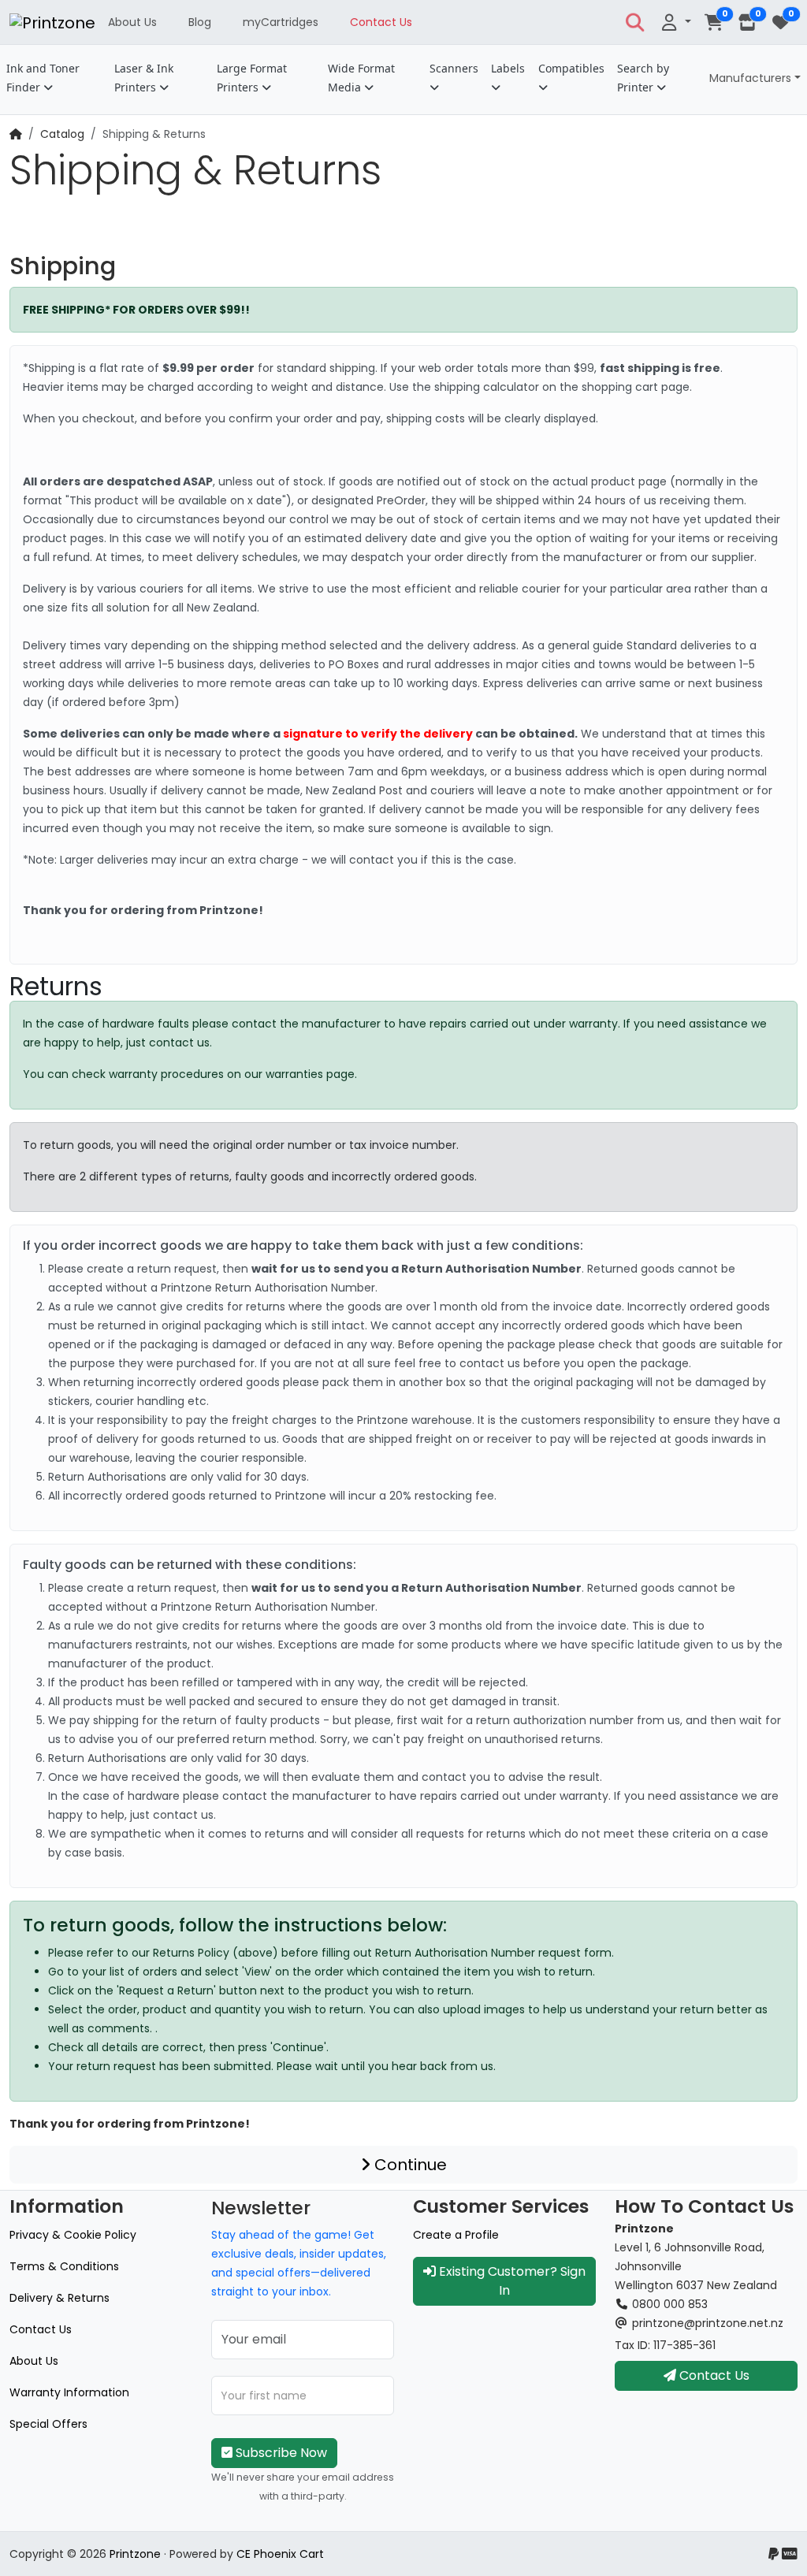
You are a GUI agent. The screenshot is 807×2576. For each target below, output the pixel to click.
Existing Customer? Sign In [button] (511, 2281)
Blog (200, 22)
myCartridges (281, 22)
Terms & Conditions (64, 2266)
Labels (508, 68)
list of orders (143, 1972)
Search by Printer (643, 78)
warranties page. (311, 1074)
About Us (132, 22)
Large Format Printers (252, 78)
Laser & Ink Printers (144, 78)
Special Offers (48, 2424)
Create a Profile (456, 2235)
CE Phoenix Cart (280, 2554)
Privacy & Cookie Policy (73, 2235)
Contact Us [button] (713, 2375)
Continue (409, 2165)
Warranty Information (69, 2392)
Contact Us (381, 22)
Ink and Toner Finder (43, 78)
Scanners (454, 68)
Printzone (135, 2554)
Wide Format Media (361, 78)
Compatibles (571, 68)
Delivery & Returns (60, 2298)
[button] (635, 22)
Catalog (62, 134)
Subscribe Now (280, 2453)
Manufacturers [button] (750, 78)
